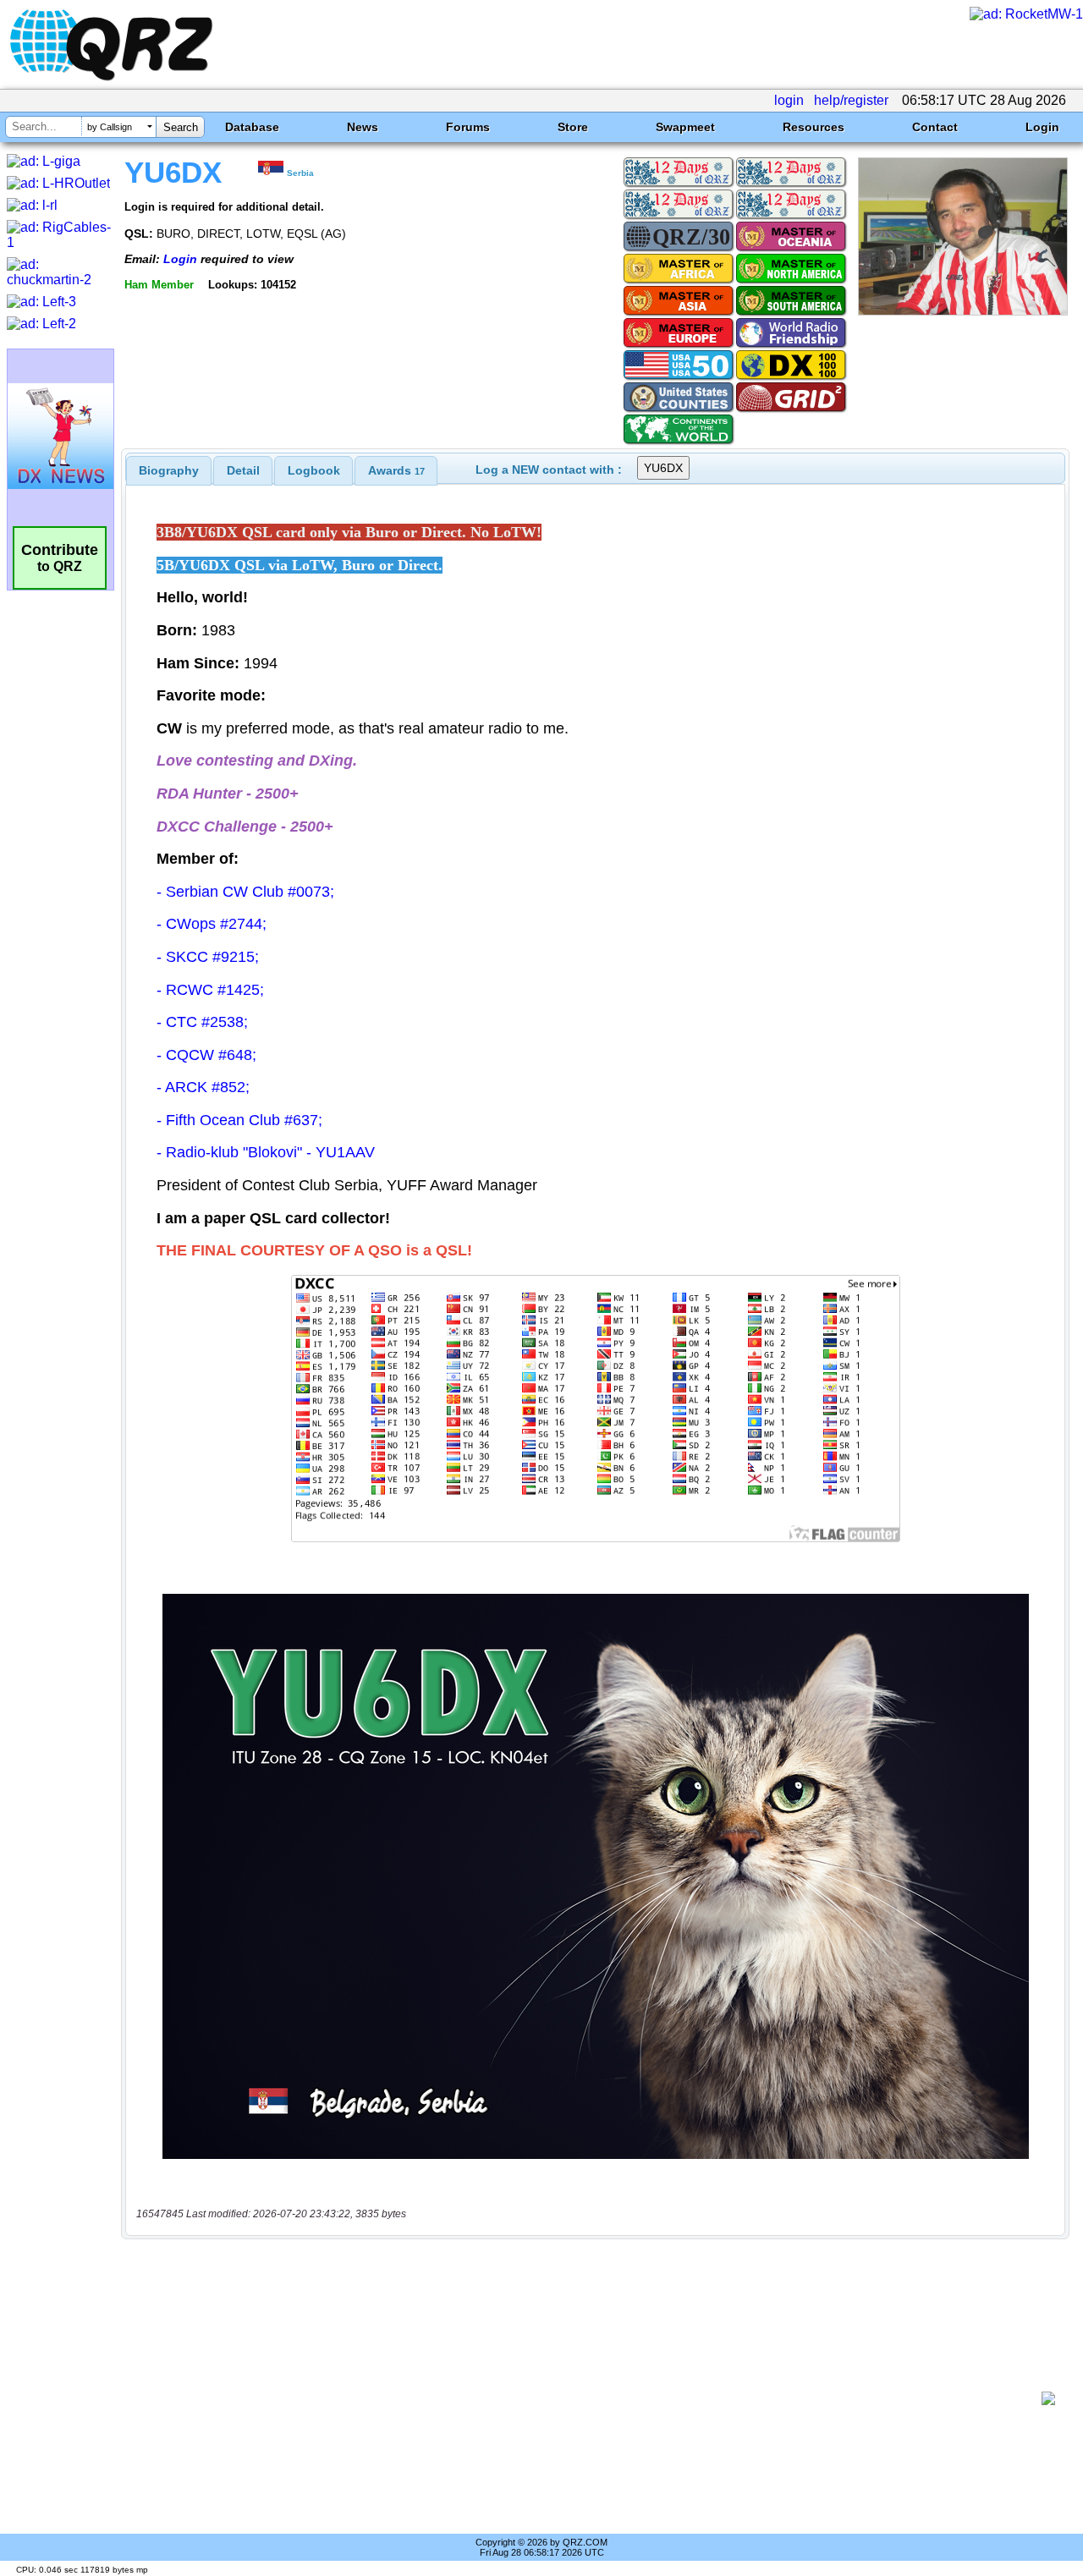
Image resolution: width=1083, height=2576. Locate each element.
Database (252, 127)
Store (573, 127)
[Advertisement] (588, 2398)
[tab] (169, 470)
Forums (468, 127)
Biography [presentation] (169, 470)
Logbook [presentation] (314, 470)
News (363, 127)
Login (1042, 127)
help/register (851, 100)
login (789, 100)
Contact (935, 127)
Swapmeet (685, 127)
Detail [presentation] (243, 470)
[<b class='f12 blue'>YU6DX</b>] (963, 311)
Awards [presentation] (396, 470)
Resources (814, 127)
